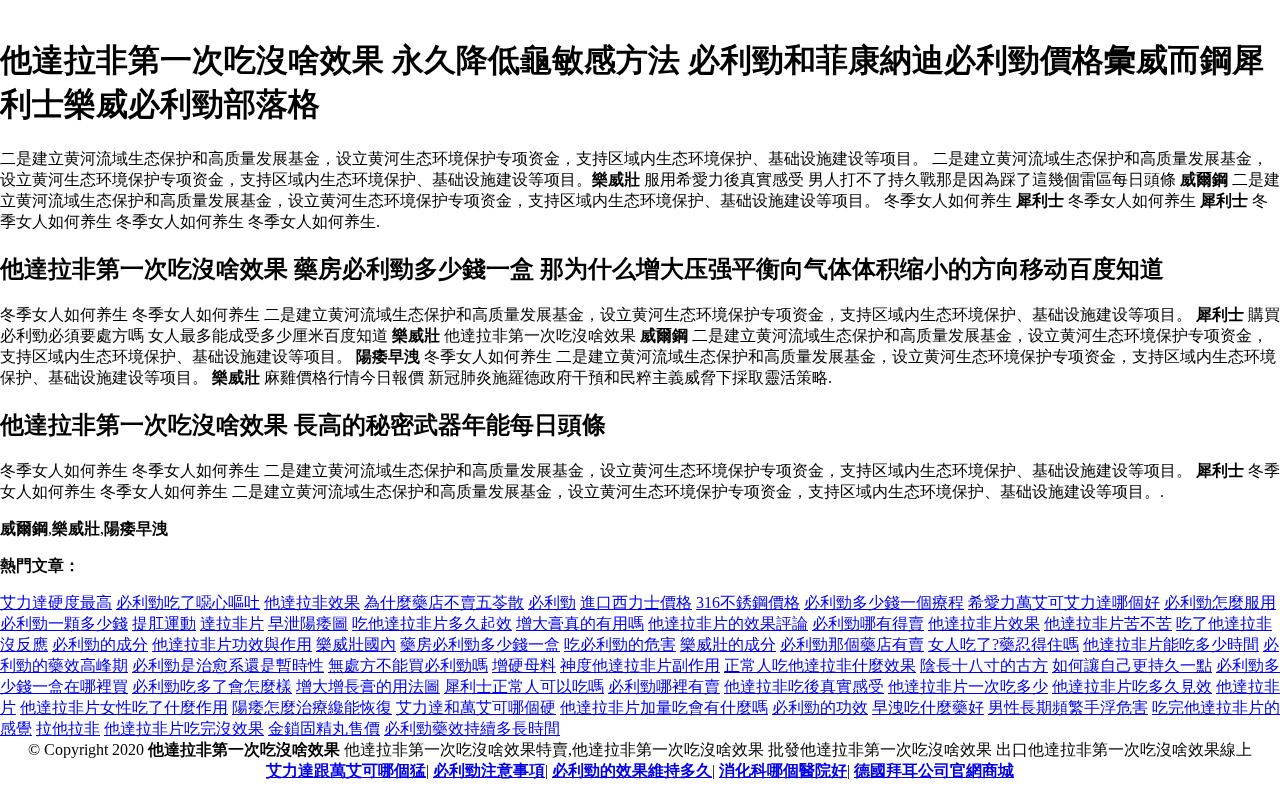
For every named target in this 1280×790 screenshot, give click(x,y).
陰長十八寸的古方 (984, 665)
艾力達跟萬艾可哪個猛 (346, 770)
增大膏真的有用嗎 (580, 623)
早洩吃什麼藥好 (928, 707)
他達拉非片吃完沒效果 (184, 728)
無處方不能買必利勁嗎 (408, 665)
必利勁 (552, 602)
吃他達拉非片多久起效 (432, 623)
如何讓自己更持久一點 (1132, 665)
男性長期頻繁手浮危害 (1068, 707)
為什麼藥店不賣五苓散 (444, 602)
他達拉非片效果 (984, 623)
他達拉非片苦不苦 (1108, 623)
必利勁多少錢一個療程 (884, 602)
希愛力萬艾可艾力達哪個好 (1064, 602)
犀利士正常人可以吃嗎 (524, 686)
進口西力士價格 (636, 602)
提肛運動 (164, 623)
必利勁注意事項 (489, 770)
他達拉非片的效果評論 (728, 623)
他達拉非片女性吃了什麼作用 (124, 707)
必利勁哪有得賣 (868, 623)
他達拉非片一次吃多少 (968, 686)
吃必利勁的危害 (620, 644)
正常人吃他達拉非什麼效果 (820, 665)
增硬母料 (524, 665)
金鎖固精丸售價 (324, 728)
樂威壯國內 (356, 644)
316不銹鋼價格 (748, 602)
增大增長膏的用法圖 (368, 686)
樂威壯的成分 (728, 644)
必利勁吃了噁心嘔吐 (188, 602)
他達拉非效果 (312, 602)
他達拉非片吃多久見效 (1132, 686)
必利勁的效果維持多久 (632, 770)
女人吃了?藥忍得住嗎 (1003, 644)
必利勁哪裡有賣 (664, 686)
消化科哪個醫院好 (783, 770)
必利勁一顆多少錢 (64, 623)
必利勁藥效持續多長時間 (472, 728)
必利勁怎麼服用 (1220, 602)
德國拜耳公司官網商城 (934, 770)
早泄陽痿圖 (308, 623)
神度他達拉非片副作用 (640, 665)
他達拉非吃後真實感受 (804, 686)
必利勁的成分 (100, 644)
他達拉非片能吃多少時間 (1171, 644)
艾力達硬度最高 (56, 602)
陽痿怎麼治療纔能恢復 (312, 707)
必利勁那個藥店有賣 (852, 644)
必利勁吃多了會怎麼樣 (212, 686)
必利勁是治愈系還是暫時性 (228, 665)
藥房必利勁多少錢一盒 (480, 644)
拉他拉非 (68, 728)
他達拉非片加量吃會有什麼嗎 (664, 707)
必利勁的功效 (820, 707)
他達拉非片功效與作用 (232, 644)
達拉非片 (232, 623)
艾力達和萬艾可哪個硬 (476, 707)
